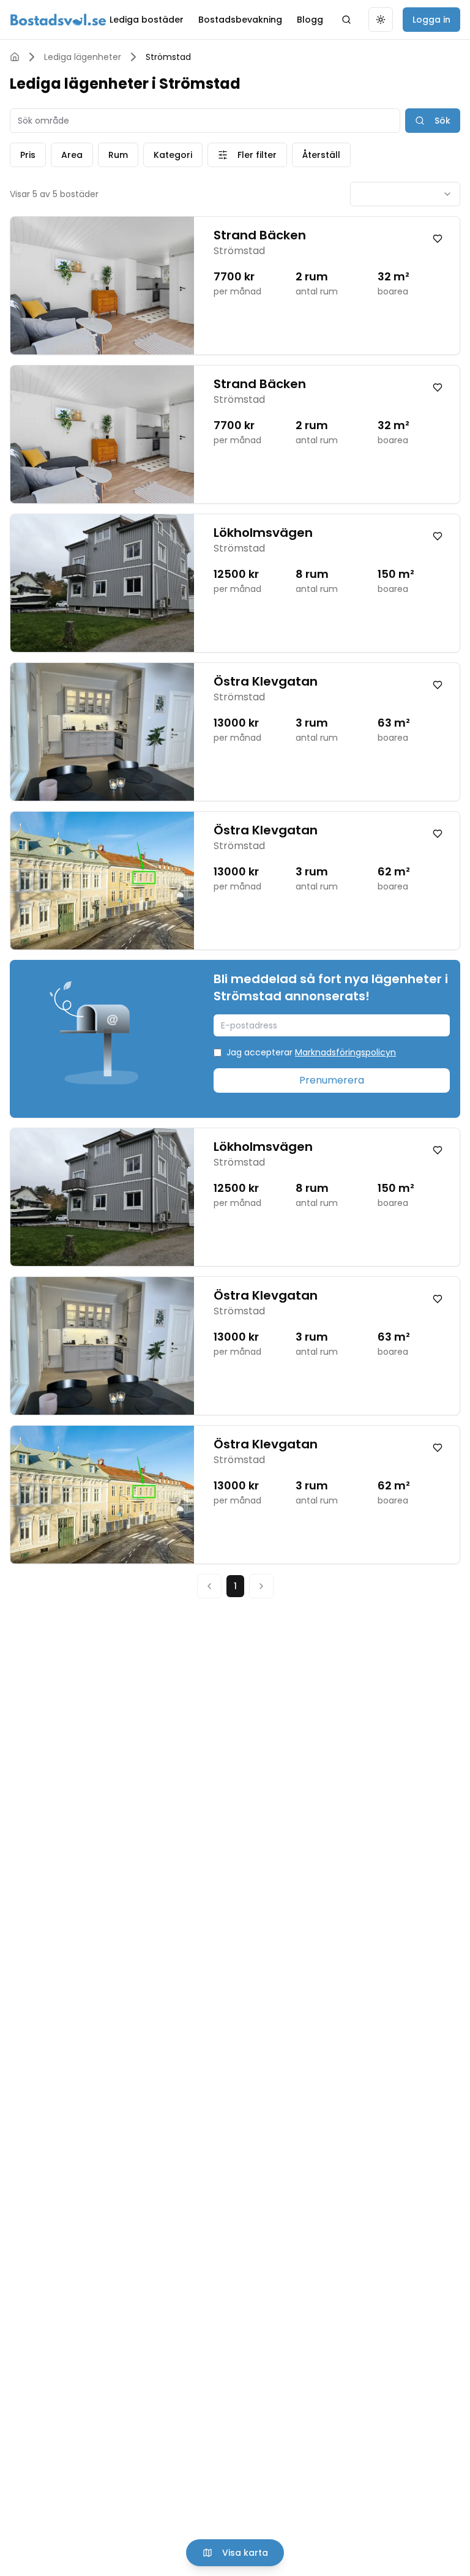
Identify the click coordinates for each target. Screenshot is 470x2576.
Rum (118, 155)
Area (72, 155)
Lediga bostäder (147, 20)
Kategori (173, 155)
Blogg (310, 20)
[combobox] (405, 194)
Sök (442, 121)
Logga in (431, 20)
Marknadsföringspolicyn (345, 1052)
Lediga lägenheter (83, 57)
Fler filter (257, 155)
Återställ (321, 155)
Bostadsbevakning (240, 20)
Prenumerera (332, 1080)
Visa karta (245, 2553)
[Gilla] (438, 239)
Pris (28, 155)
